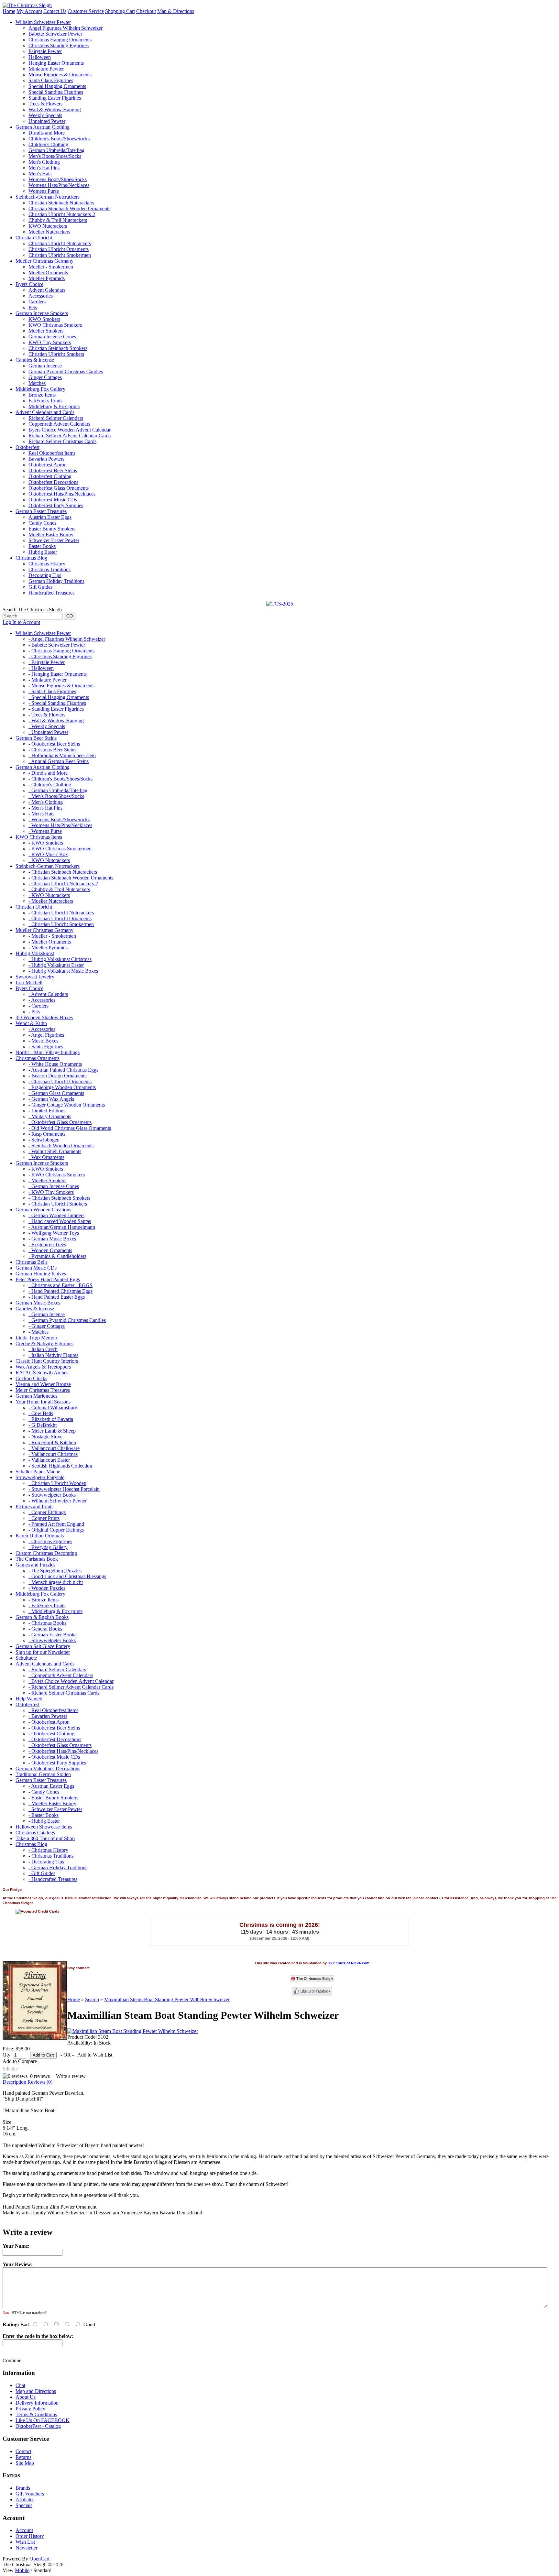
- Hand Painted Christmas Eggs (60, 1291)
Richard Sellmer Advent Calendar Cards (70, 436)
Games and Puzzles (35, 1565)
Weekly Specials (45, 115)
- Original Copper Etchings (56, 1530)
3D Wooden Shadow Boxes (44, 1017)
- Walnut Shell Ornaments (55, 1151)
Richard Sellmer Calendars (56, 418)
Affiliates (25, 2500)
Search (92, 1999)
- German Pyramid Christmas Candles (67, 1320)
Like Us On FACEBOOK (43, 2420)
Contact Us (55, 11)
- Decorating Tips (46, 1862)
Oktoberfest (27, 447)
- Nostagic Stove (45, 1437)
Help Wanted (29, 1699)
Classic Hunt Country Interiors (47, 1361)
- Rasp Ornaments (47, 1134)
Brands (23, 2488)
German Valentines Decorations (48, 1768)
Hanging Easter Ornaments (56, 63)
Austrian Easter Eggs (50, 517)
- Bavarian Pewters (48, 1716)
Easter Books (42, 546)
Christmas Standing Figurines (59, 45)
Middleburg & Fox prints (54, 406)
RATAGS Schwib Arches (42, 1373)
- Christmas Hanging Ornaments (61, 651)
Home (9, 11)
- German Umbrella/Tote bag (58, 790)
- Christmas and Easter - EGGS (60, 1285)
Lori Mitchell (29, 982)
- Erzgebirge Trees (47, 1244)
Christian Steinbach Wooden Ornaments (69, 208)
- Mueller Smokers (47, 1180)
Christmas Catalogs (35, 1833)
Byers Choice (29, 284)
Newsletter (27, 2548)
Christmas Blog (31, 558)
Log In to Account (21, 622)
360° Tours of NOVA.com (349, 1963)
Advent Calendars (47, 290)
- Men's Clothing (46, 802)
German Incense (45, 366)
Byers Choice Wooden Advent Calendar (70, 430)
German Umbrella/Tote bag (56, 150)
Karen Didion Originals (40, 1536)
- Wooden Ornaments (50, 1250)
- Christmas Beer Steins (52, 750)
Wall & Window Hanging (55, 109)
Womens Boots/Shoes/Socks (58, 179)
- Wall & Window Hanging (56, 720)
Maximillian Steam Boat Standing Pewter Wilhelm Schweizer (167, 1999)
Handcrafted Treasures (51, 593)
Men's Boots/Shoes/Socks (55, 156)
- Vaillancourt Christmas (53, 1454)
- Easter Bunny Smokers (53, 1798)
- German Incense (47, 1314)
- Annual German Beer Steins (59, 761)
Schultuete (26, 1658)
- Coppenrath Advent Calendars (61, 1675)
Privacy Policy (30, 2409)
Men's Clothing (44, 162)
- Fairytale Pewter (47, 662)
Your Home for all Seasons (43, 1402)
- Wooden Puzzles (47, 1588)
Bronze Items (42, 395)
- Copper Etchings (47, 1512)
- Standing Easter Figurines (56, 709)
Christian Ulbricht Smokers (56, 354)
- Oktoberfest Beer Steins (54, 744)
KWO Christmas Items (39, 837)
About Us (26, 2397)
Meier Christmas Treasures (43, 1390)
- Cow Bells (41, 1413)
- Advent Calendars (48, 994)
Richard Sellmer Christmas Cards (62, 441)
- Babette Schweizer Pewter (57, 645)
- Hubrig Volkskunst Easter (56, 965)
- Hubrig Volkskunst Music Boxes (63, 971)
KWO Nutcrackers (48, 226)
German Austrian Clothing (43, 127)
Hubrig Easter (43, 552)
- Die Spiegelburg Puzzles (55, 1571)
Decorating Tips (45, 575)
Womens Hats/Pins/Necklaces (59, 185)
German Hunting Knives (41, 1274)
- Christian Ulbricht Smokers (58, 1204)
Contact (23, 2451)
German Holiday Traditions (56, 581)
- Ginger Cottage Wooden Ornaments (67, 1105)
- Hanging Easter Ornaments (58, 674)
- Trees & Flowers (47, 715)
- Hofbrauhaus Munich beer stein (62, 755)
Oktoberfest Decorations (53, 482)
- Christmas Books (47, 1623)
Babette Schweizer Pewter (55, 34)
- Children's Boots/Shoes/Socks (60, 779)
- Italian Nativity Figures (53, 1355)
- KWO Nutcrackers (49, 860)
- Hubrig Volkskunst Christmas (60, 959)
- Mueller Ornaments (50, 942)
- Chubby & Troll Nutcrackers (59, 889)
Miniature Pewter (46, 69)
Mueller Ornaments (48, 273)
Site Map (25, 2463)
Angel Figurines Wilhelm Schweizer (66, 28)
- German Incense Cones (54, 1186)
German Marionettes (36, 1396)
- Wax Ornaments (46, 1157)
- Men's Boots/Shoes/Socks (56, 796)
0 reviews (40, 2076)
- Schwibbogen (44, 1140)
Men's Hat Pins (44, 168)
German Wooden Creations (43, 1210)
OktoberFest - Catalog (38, 2426)
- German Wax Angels (51, 1099)
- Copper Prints (44, 1518)
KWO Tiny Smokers (50, 342)
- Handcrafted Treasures (53, 1879)
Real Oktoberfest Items (52, 453)
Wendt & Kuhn (31, 1023)
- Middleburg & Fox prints (55, 1611)
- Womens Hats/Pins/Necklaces (60, 825)
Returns (23, 2457)
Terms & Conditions (36, 2414)
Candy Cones (42, 523)
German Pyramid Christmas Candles (66, 371)
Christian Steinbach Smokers (58, 348)
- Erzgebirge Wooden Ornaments (62, 1087)
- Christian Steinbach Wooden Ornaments (71, 878)
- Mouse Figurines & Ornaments (61, 686)
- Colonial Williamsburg (53, 1408)
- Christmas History (48, 1850)
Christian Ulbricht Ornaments (59, 249)
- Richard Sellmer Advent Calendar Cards (71, 1687)
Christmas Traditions (49, 569)
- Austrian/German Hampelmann (62, 1227)
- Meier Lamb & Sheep (52, 1431)
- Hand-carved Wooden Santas (60, 1221)
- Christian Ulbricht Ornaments (60, 918)
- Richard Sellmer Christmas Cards (64, 1693)
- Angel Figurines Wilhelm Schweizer (67, 639)
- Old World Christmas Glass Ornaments (70, 1128)
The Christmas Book (37, 1559)
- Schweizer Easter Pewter (55, 1809)
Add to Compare (20, 2061)
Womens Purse (44, 191)
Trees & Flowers (45, 104)
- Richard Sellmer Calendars (57, 1670)
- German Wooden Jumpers (56, 1215)
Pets (33, 307)
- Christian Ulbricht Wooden (57, 1483)
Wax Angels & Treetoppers (43, 1367)
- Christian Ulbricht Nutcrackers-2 (63, 884)
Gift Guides (40, 587)
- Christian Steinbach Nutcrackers (63, 872)
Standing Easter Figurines (55, 98)
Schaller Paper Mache (38, 1472)
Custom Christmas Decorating (46, 1553)
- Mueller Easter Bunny (52, 1803)
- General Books (45, 1629)
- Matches (38, 1332)
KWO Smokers (44, 319)
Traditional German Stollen (43, 1774)
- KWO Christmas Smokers (57, 1175)
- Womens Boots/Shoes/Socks (59, 819)
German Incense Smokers (42, 313)
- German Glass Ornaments (56, 1093)
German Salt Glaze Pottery (43, 1646)
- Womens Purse (45, 831)
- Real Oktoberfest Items (53, 1710)
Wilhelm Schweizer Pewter (43, 22)
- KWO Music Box (48, 854)
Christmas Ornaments (38, 1058)
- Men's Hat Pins (45, 808)
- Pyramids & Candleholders (57, 1256)
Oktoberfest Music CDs (53, 500)
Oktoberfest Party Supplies (56, 505)
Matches (37, 383)
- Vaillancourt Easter (49, 1460)
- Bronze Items (44, 1600)
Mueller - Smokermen (51, 267)
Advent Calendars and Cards (45, 412)
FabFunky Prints (45, 401)
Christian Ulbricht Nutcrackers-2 (62, 214)
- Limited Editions (47, 1111)
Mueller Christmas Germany (44, 261)
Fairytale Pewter (45, 51)
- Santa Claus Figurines (52, 691)
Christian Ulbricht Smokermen (60, 255)
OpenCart (39, 2559)
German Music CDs (36, 1268)
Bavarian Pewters (46, 459)
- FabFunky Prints (47, 1605)
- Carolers (38, 1006)
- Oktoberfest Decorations (55, 1739)
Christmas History (47, 564)
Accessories (41, 296)
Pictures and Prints (34, 1506)
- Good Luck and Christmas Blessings (67, 1576)
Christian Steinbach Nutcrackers (61, 203)
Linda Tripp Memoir (36, 1338)
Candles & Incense (35, 360)
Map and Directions (36, 2391)
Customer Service (86, 11)
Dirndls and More (47, 133)
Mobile (22, 2570)
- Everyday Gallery (48, 1547)
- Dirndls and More (48, 773)
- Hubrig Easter (44, 1821)
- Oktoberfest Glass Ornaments (60, 1122)
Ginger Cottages (45, 377)
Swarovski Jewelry (35, 977)
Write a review (71, 2076)
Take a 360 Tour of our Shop (45, 1838)
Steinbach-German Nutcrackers (48, 197)
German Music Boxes (38, 1303)
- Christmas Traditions (51, 1856)
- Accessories (42, 1000)
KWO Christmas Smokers (55, 325)
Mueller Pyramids (47, 278)
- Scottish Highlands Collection (60, 1466)
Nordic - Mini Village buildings (48, 1052)
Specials (24, 2505)
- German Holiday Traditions (58, 1867)
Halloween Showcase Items (44, 1827)
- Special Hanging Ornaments (59, 697)
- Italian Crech (43, 1349)
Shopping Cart (120, 11)
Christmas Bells (32, 1262)
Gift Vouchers (30, 2494)
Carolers (37, 302)
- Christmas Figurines (50, 1541)
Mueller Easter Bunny (51, 535)
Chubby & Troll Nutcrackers (58, 220)
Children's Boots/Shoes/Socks (59, 139)
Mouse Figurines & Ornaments (60, 75)
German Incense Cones (52, 337)
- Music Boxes (43, 1041)
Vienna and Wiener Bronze (43, 1384)
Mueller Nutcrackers (49, 232)
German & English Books (42, 1617)
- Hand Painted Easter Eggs (57, 1297)
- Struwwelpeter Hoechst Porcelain (64, 1489)
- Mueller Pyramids (48, 948)
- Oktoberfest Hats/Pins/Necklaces (63, 1751)
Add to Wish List (95, 2055)
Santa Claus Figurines (51, 80)
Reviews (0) (40, 2082)
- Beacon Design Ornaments (57, 1076)
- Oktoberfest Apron (49, 1722)
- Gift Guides (42, 1873)
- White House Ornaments (55, 1064)
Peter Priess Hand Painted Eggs (48, 1279)
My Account (29, 11)
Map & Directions (176, 11)
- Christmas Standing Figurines (60, 656)
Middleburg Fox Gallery (40, 389)
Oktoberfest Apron (48, 465)
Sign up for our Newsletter (43, 1652)
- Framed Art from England (56, 1524)
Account (24, 2530)
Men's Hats (40, 174)
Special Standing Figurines (56, 92)
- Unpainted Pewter (48, 732)
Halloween (40, 57)
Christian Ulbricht (34, 238)
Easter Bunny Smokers (52, 529)
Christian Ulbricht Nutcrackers (60, 243)
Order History (30, 2536)
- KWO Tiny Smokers (51, 1192)
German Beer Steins (36, 738)
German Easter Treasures (41, 511)
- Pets (34, 1012)
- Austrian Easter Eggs (51, 1786)
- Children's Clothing (50, 785)
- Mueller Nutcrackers (51, 901)
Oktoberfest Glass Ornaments (59, 488)
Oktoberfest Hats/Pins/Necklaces (62, 494)
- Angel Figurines (46, 1035)
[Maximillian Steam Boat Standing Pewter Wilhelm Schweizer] (133, 2031)
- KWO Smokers (46, 843)
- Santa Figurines (46, 1047)
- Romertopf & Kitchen (52, 1442)
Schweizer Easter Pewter (54, 540)
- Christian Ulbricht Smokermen (61, 924)
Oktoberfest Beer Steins (53, 470)
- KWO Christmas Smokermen (60, 849)
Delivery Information (37, 2403)
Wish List (25, 2542)
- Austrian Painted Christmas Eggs (63, 1070)
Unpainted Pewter (47, 121)
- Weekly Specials (47, 726)
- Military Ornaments (50, 1116)
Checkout (146, 11)
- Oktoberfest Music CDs (54, 1757)
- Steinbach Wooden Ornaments (61, 1146)
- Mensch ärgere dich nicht (56, 1582)
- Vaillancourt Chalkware (54, 1448)
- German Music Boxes (52, 1239)
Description (14, 2082)
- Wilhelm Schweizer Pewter (58, 1501)
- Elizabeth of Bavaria (51, 1419)
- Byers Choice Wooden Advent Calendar (71, 1681)
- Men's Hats (41, 814)
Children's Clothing (48, 144)
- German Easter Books (52, 1635)
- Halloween (41, 668)
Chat (20, 2385)
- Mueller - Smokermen (52, 936)
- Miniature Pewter (48, 680)
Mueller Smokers (46, 331)
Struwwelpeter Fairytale (40, 1477)
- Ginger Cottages (47, 1326)
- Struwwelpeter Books (52, 1495)
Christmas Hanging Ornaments (60, 40)
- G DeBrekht (43, 1425)
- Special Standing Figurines (57, 703)
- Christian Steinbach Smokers (59, 1198)
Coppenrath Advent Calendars (59, 424)
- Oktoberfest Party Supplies (57, 1763)
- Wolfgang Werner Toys (54, 1233)
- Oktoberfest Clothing (51, 1734)
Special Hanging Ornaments (57, 86)
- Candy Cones (44, 1792)
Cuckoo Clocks (31, 1378)
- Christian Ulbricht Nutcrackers (61, 913)
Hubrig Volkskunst (35, 953)
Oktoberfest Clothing (50, 476)
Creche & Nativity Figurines (44, 1343)
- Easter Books (44, 1815)
